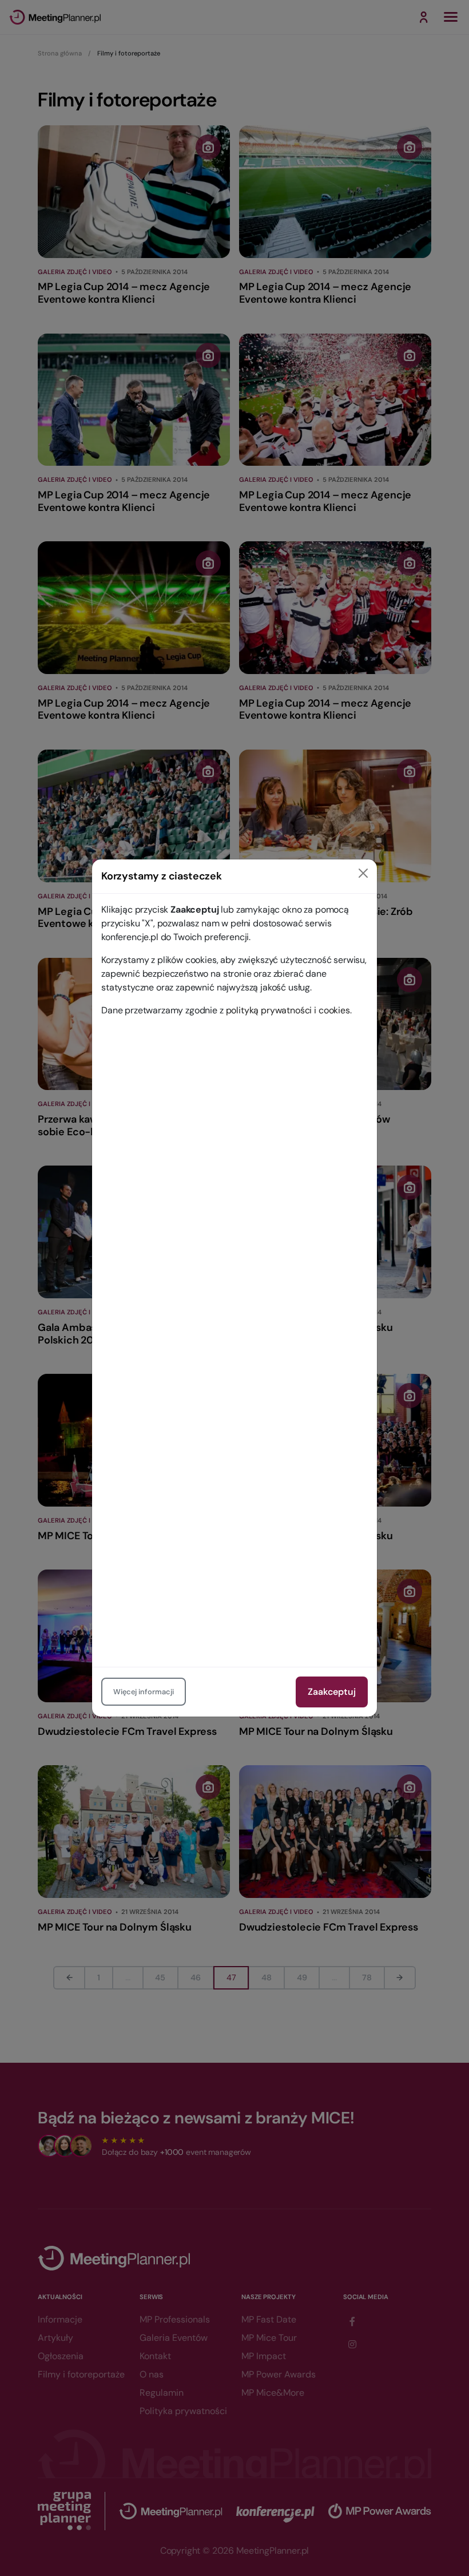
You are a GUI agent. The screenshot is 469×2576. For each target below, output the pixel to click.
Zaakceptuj (332, 1692)
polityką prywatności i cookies (288, 1010)
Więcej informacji (144, 1692)
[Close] (363, 873)
